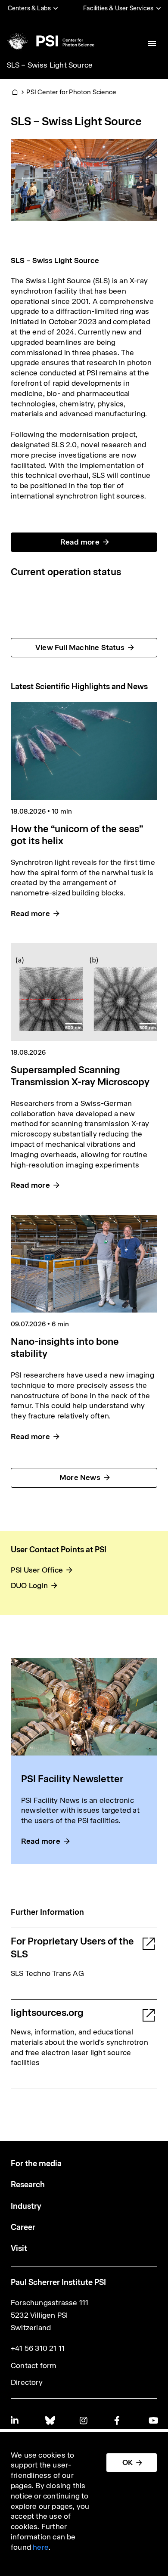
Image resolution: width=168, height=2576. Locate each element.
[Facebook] (118, 2420)
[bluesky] (50, 2420)
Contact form (34, 2365)
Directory (27, 2382)
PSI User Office (37, 1570)
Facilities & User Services (118, 8)
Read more (80, 542)
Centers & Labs (30, 8)
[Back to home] (50, 41)
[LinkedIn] (15, 2420)
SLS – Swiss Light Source (50, 65)
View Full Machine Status (80, 647)
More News (80, 1477)
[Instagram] (84, 2420)
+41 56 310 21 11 (38, 2348)
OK (128, 2462)
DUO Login (29, 1585)
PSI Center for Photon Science (71, 92)
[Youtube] (153, 2420)
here (41, 2547)
